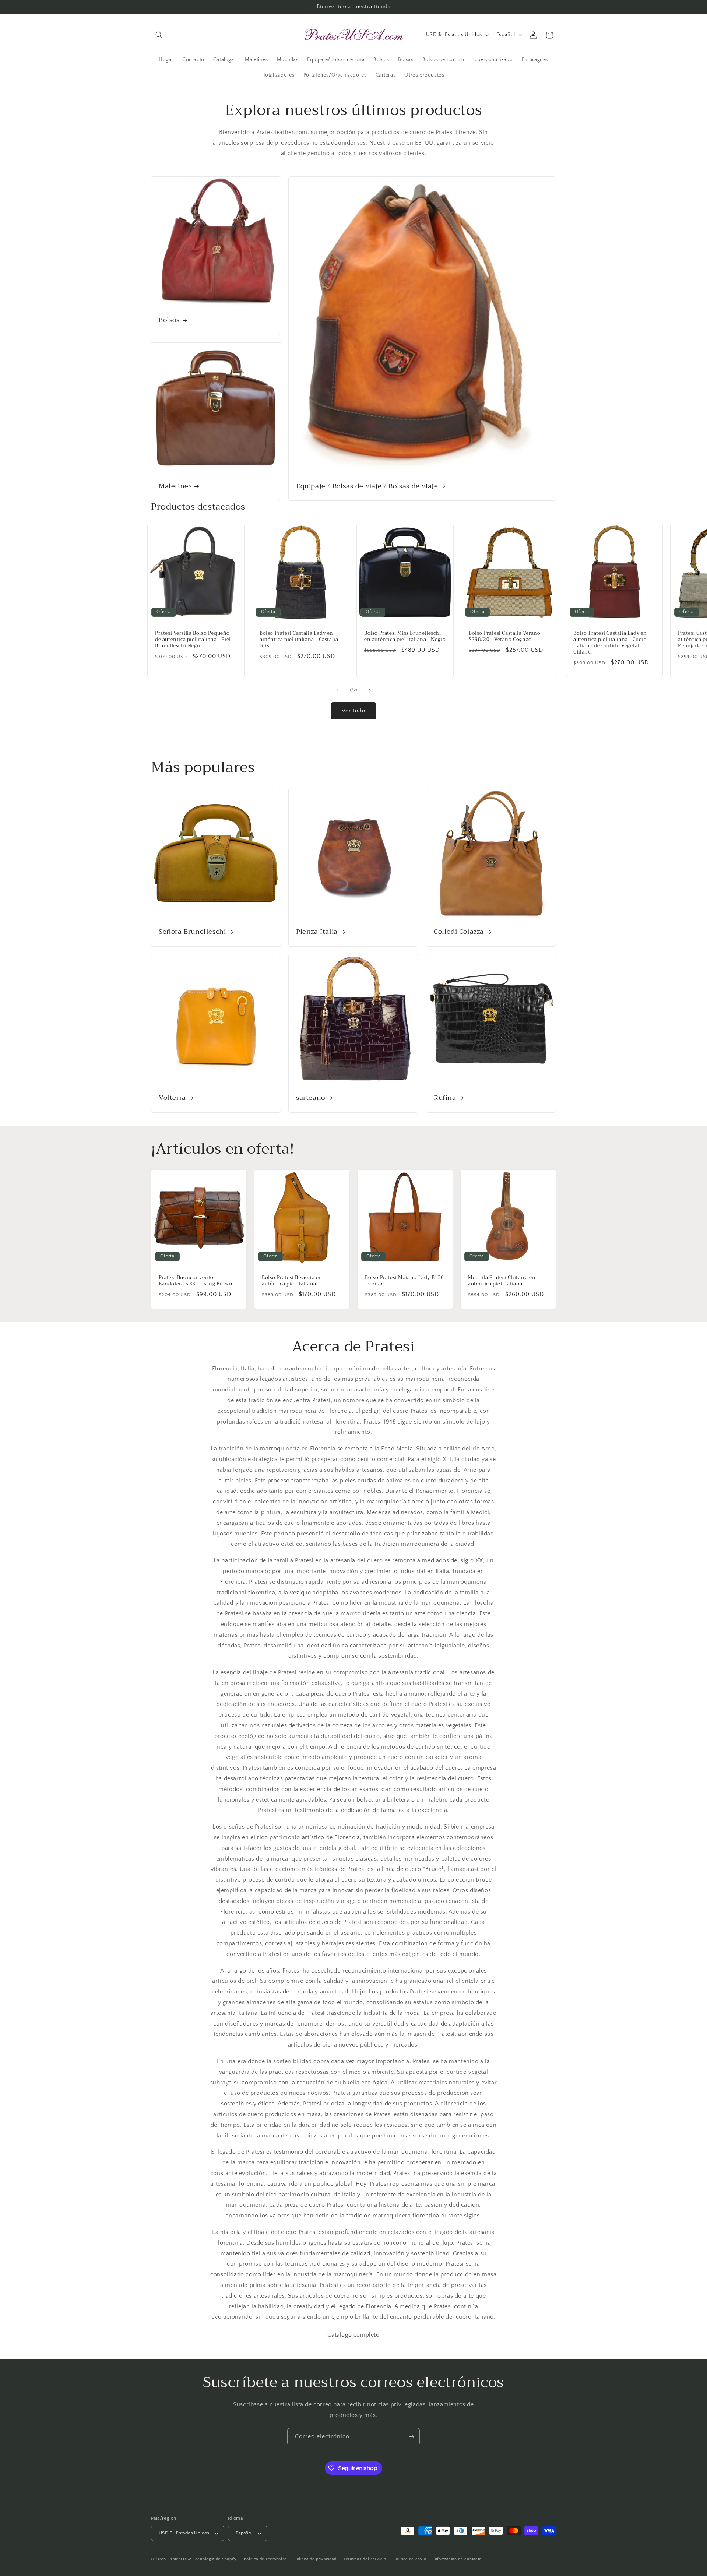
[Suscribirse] (411, 2437)
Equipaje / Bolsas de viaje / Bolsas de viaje (367, 486)
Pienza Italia (317, 932)
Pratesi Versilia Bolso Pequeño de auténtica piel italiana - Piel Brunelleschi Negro (193, 640)
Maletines (175, 486)
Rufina (445, 1098)
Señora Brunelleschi (192, 932)
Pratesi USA (180, 2559)
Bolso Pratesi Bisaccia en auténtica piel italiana (292, 1281)
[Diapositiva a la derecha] (370, 690)
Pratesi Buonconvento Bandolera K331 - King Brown (196, 1281)
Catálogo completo (353, 2335)
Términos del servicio (365, 2559)
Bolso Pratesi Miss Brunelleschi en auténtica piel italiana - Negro (405, 637)
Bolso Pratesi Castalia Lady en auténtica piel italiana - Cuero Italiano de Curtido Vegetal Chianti (610, 643)
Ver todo (353, 711)
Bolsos (169, 321)
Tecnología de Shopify (215, 2559)
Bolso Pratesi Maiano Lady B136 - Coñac (404, 1281)
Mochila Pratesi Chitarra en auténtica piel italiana (502, 1281)
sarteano (311, 1098)
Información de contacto (458, 2559)
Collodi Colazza (459, 932)
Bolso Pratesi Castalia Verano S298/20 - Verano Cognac (504, 637)
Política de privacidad (315, 2559)
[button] (159, 35)
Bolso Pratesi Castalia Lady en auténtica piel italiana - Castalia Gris (299, 640)
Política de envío (410, 2559)
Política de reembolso (265, 2559)
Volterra (172, 1098)
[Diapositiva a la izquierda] (337, 690)
